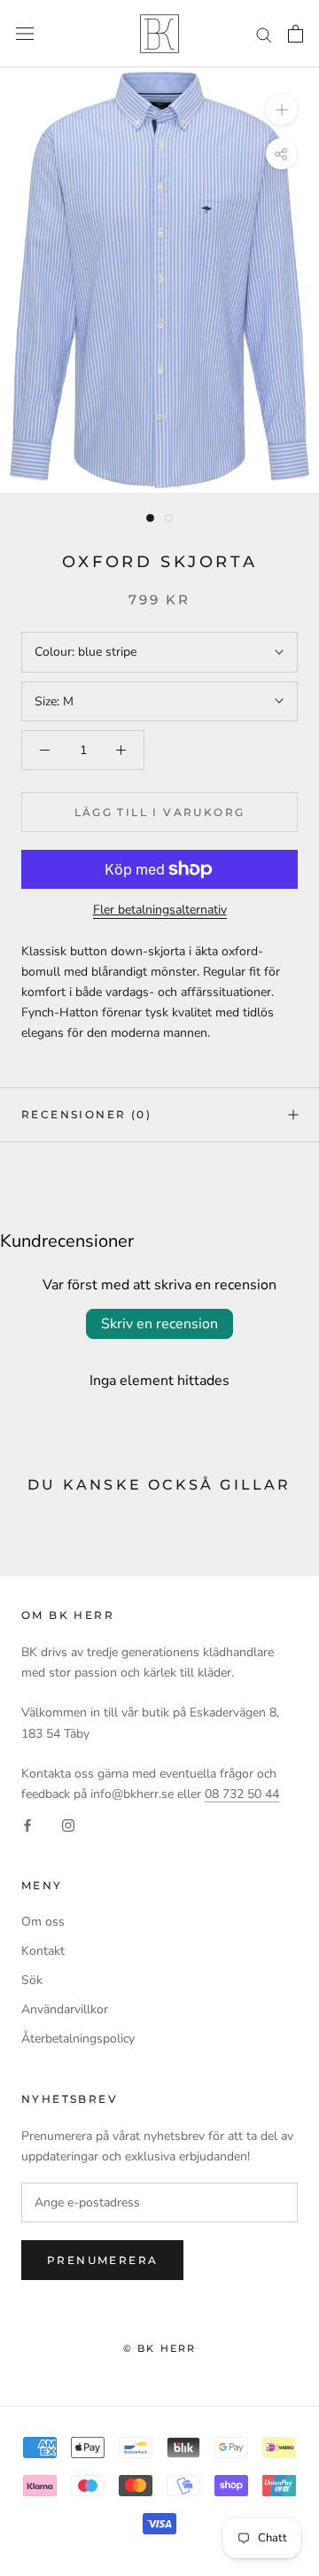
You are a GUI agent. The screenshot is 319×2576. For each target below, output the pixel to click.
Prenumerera (102, 2260)
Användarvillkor (65, 2009)
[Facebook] (27, 1824)
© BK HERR (160, 2348)
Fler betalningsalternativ (160, 910)
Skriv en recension (159, 1324)
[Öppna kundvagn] (296, 34)
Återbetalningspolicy (78, 2039)
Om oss (43, 1922)
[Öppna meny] (25, 34)
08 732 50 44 (242, 1794)
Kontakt (43, 1951)
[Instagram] (68, 1824)
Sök (32, 1980)
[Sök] (264, 34)
